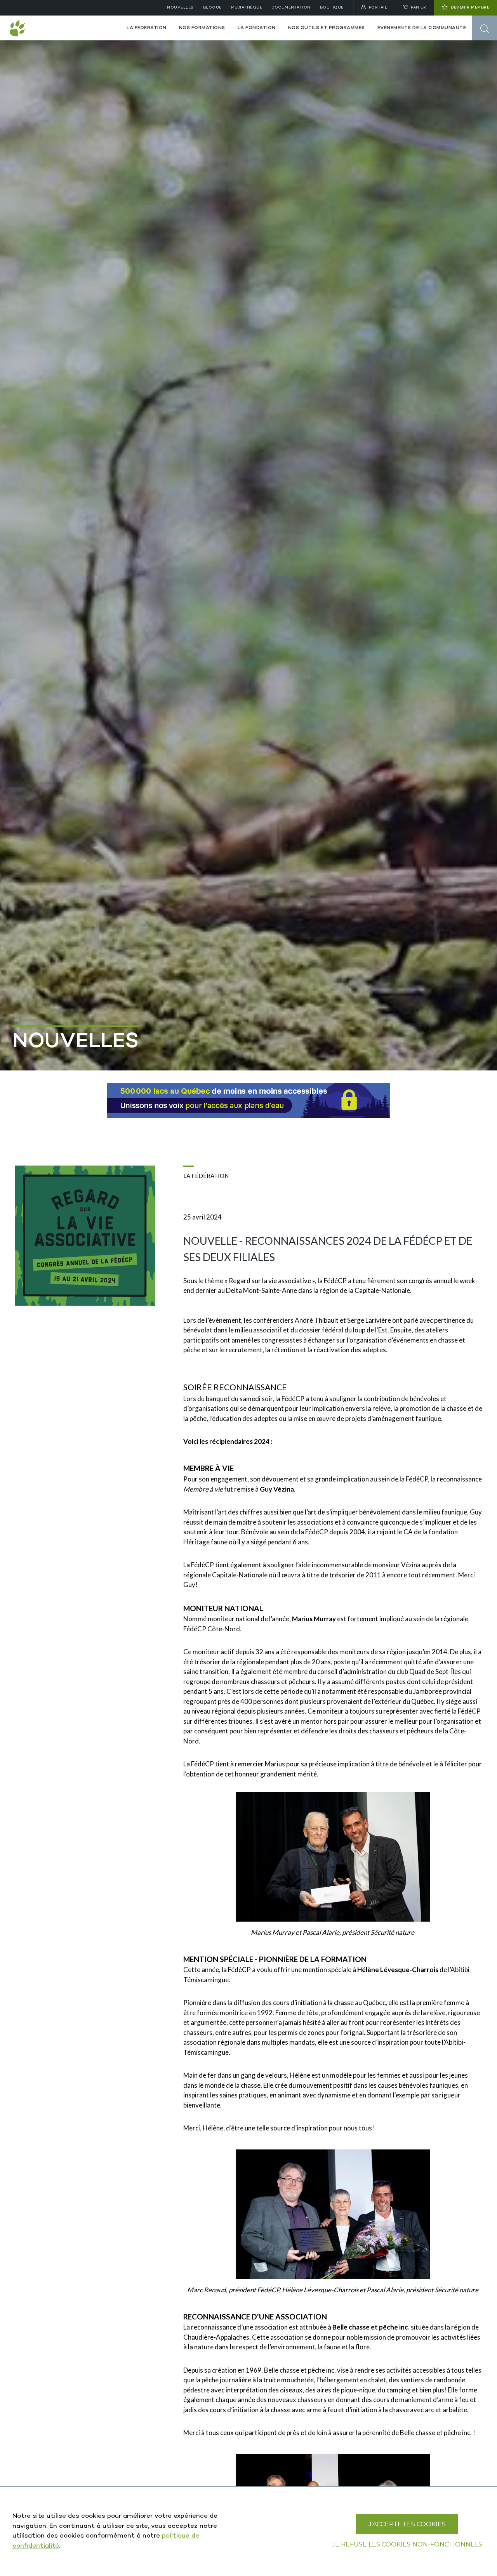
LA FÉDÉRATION (147, 28)
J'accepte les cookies (407, 2524)
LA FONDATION (257, 28)
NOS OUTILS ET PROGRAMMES (327, 28)
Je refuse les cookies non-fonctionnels (407, 2544)
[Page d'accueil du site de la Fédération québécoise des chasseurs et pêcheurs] (60, 28)
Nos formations (202, 28)
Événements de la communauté (422, 28)
